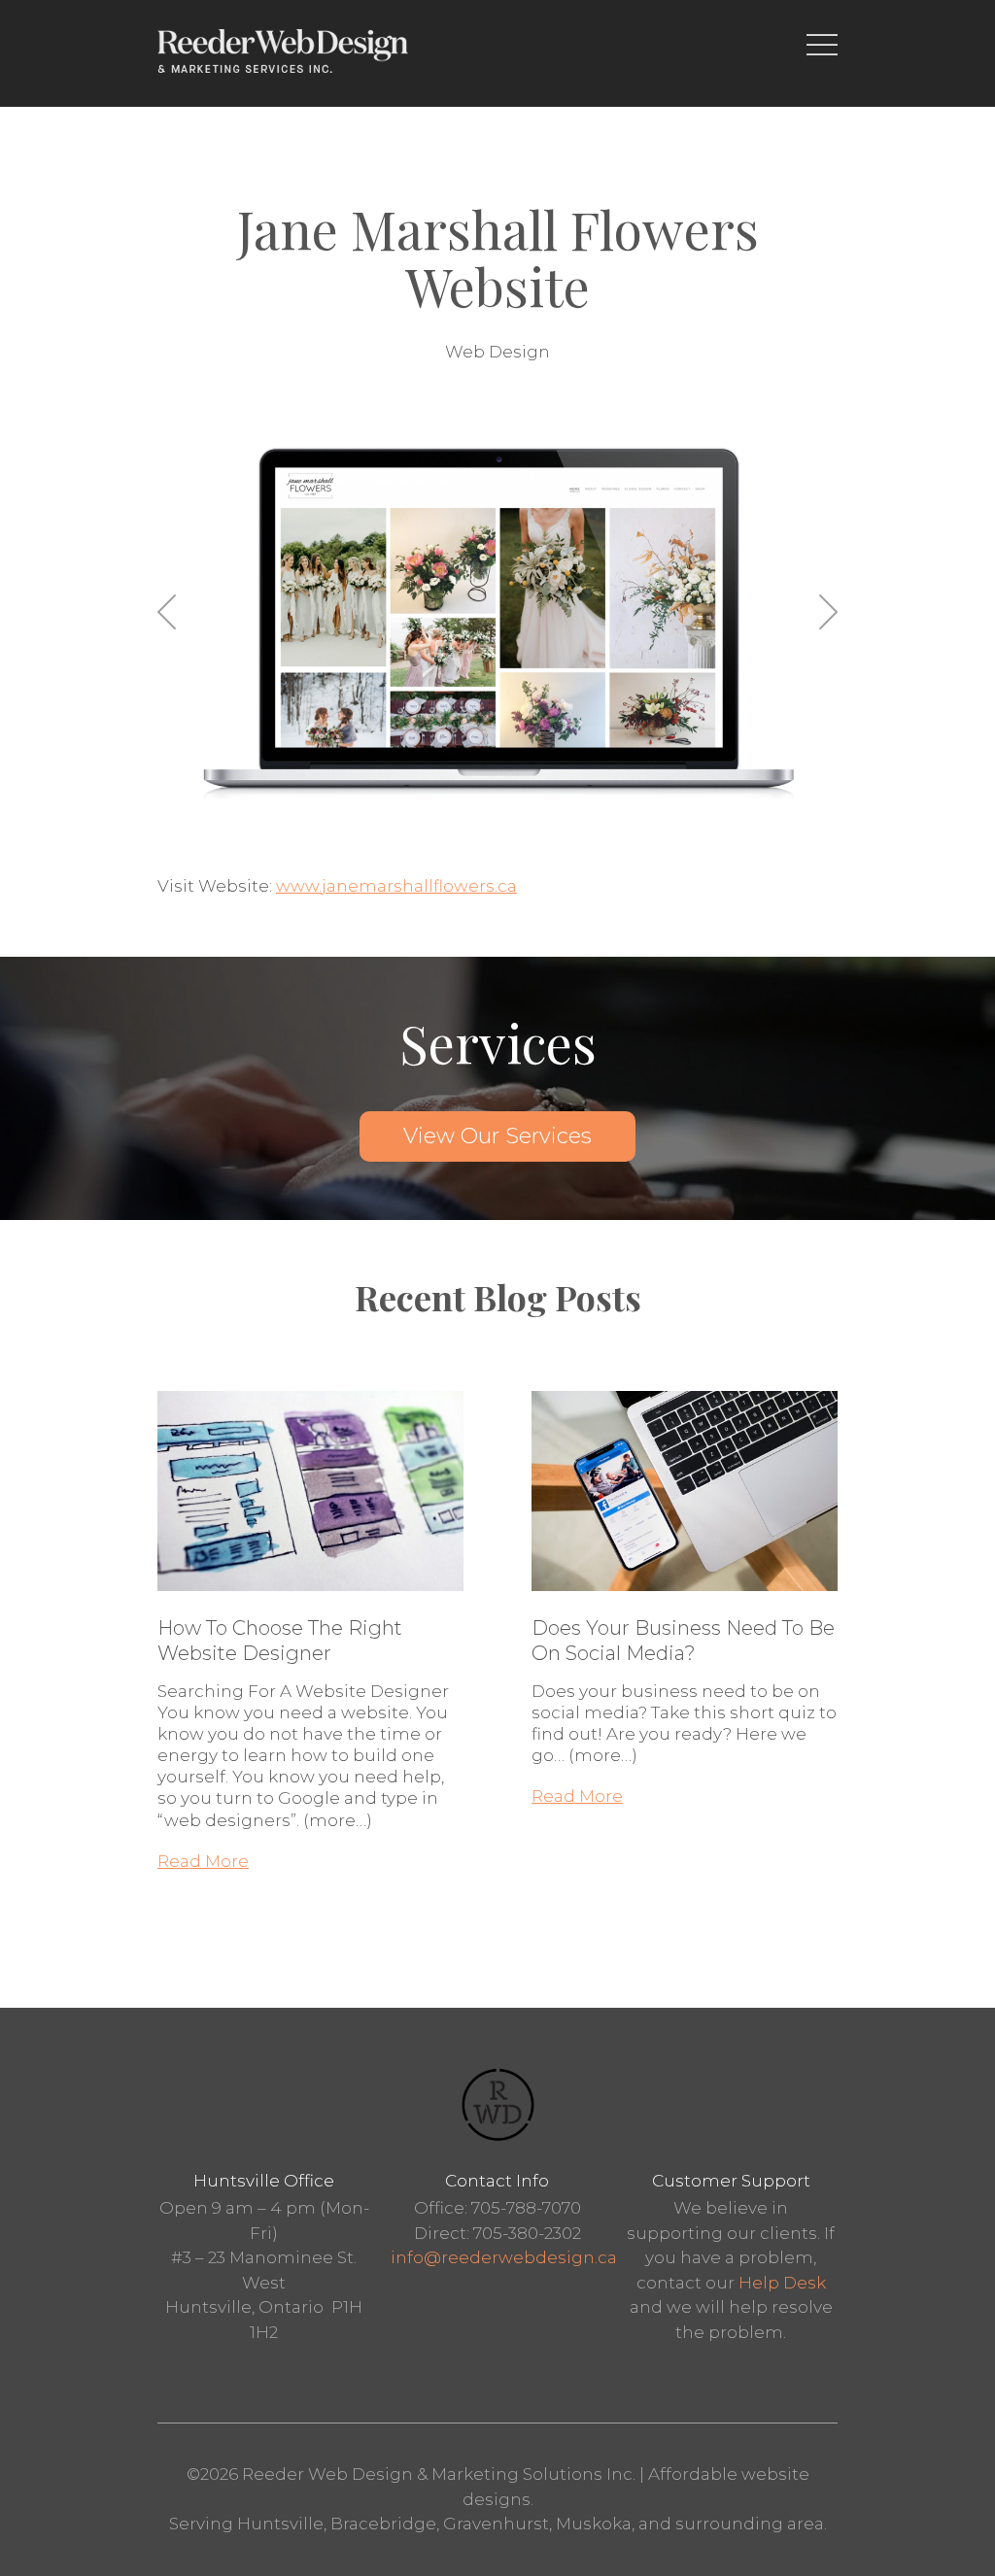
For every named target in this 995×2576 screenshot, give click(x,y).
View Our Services (497, 1136)
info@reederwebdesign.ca (504, 2257)
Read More (203, 1861)
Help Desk (782, 2283)
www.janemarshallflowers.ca (396, 886)
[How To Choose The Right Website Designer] (310, 1605)
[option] (497, 621)
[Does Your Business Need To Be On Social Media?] (685, 1605)
